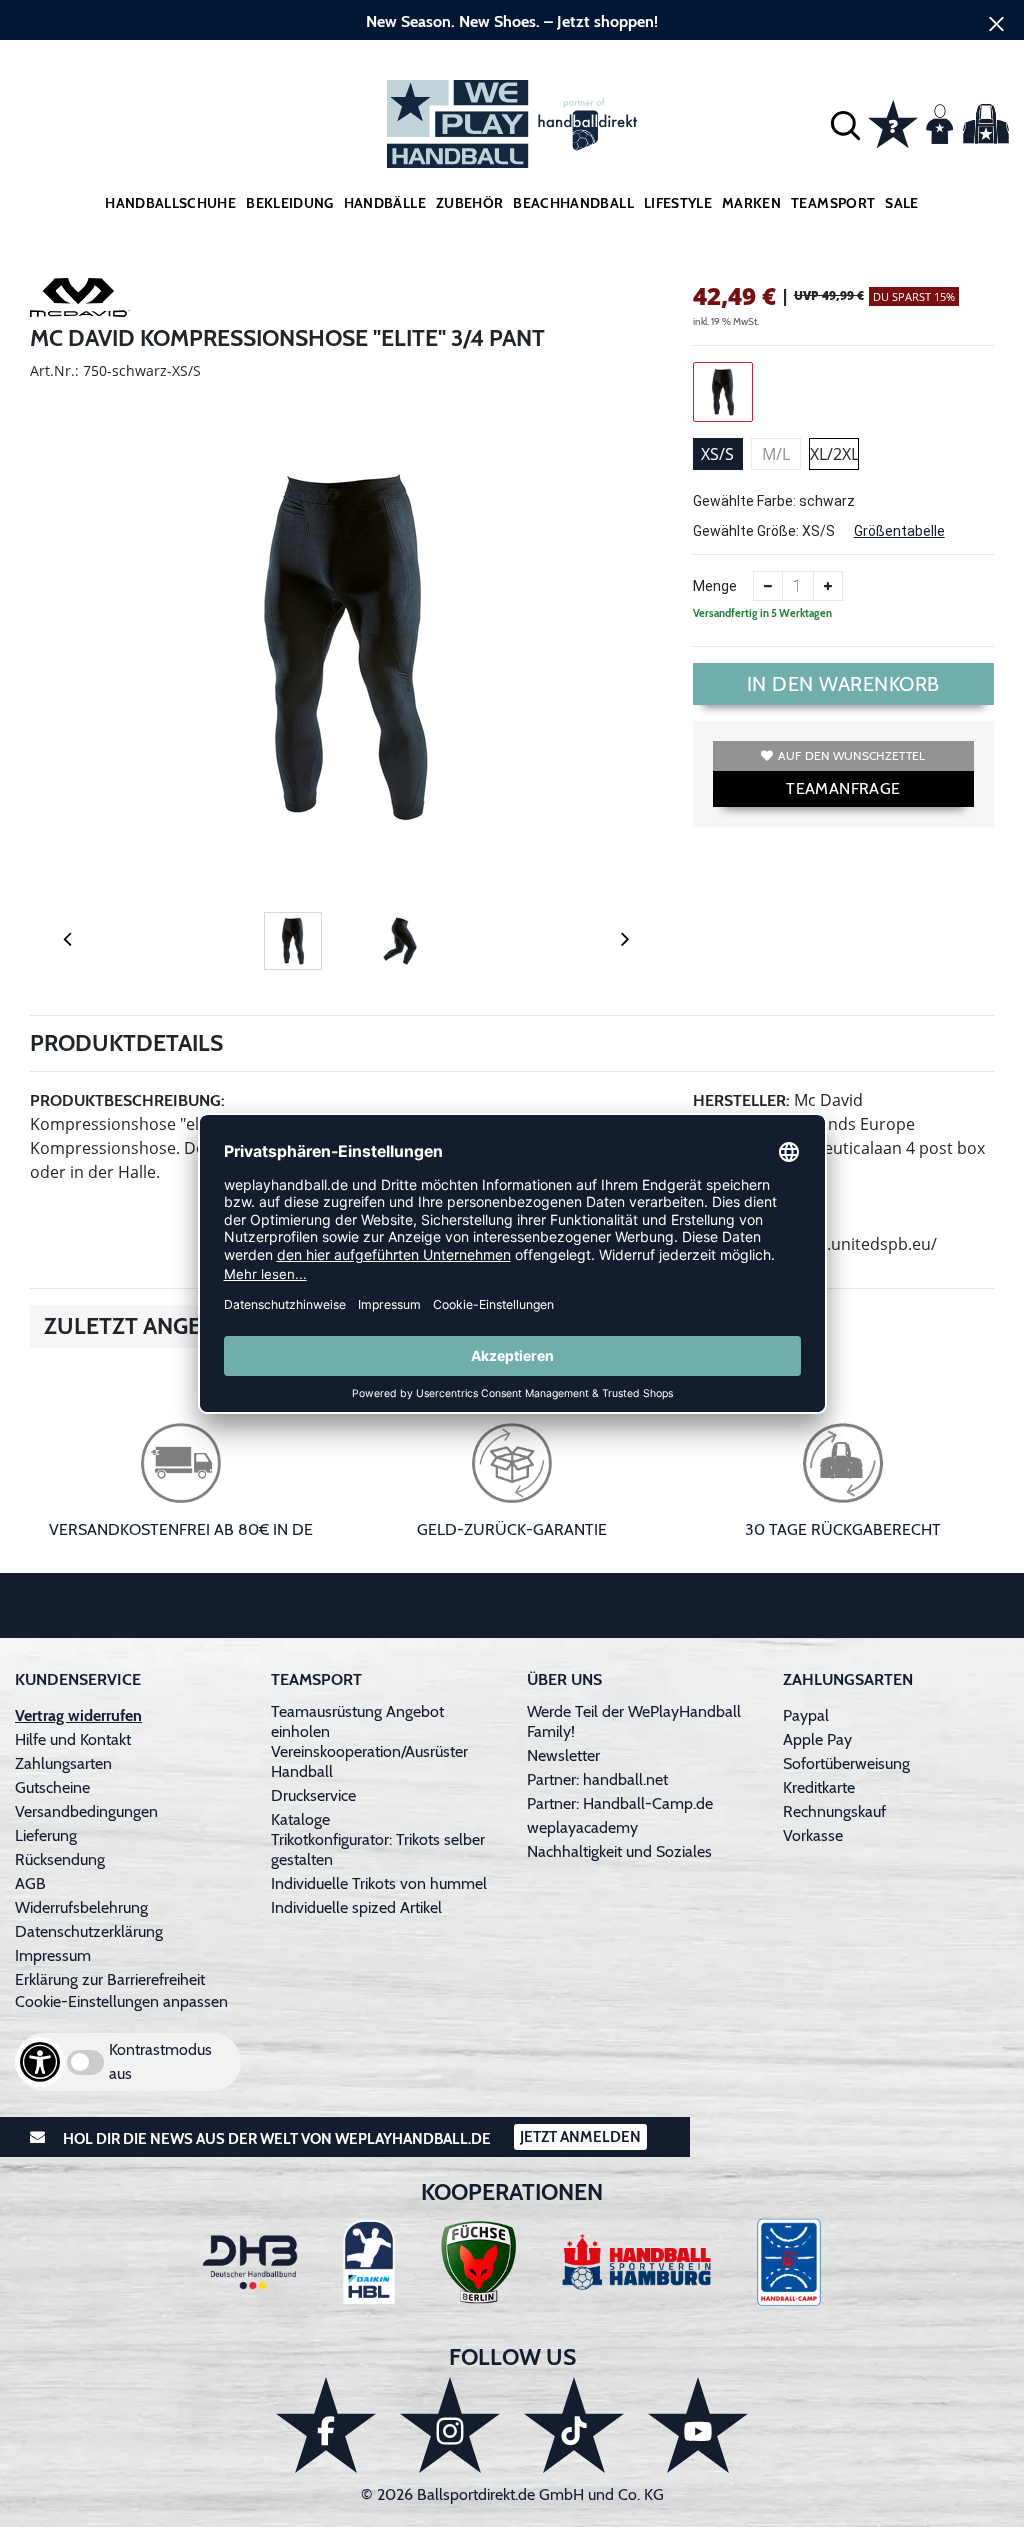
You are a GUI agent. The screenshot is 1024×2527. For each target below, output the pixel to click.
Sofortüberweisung (846, 1763)
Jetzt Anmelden (580, 2137)
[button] (845, 124)
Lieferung (46, 1835)
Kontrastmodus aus (160, 2061)
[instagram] (450, 2424)
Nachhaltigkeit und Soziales (619, 1851)
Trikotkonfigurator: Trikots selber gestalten (378, 1849)
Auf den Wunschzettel (851, 755)
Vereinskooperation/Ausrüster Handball (369, 1761)
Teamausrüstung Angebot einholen (357, 1721)
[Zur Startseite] (511, 124)
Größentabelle (899, 531)
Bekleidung (290, 203)
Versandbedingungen (86, 1811)
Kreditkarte (819, 1787)
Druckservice (313, 1795)
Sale (901, 203)
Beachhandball (573, 203)
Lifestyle (678, 203)
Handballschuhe (170, 203)
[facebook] (326, 2424)
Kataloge (300, 1819)
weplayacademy (582, 1827)
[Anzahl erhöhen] (828, 586)
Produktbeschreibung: (127, 1100)
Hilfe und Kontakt (73, 1739)
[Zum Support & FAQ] (893, 122)
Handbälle (385, 203)
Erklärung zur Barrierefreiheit (110, 1979)
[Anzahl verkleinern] (768, 586)
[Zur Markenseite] (80, 301)
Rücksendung (60, 1859)
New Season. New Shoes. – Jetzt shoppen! (512, 21)
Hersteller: (741, 1100)
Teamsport (833, 203)
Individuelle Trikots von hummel (379, 1883)
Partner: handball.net (597, 1779)
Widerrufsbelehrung (81, 1907)
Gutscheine (52, 1787)
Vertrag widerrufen (78, 1715)
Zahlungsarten (63, 1763)
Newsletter (563, 1755)
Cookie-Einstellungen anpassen (121, 2001)
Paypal (806, 1715)
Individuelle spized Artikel (356, 1907)
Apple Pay (817, 1739)
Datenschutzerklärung (89, 1931)
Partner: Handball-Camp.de (620, 1803)
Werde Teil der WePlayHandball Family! (634, 1721)
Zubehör (469, 203)
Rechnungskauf (834, 1811)
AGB (30, 1883)
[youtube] (698, 2424)
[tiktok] (574, 2424)
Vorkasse (813, 1835)
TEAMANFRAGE (843, 788)
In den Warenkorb (843, 684)
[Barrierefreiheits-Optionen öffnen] (40, 2062)
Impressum (53, 1955)
